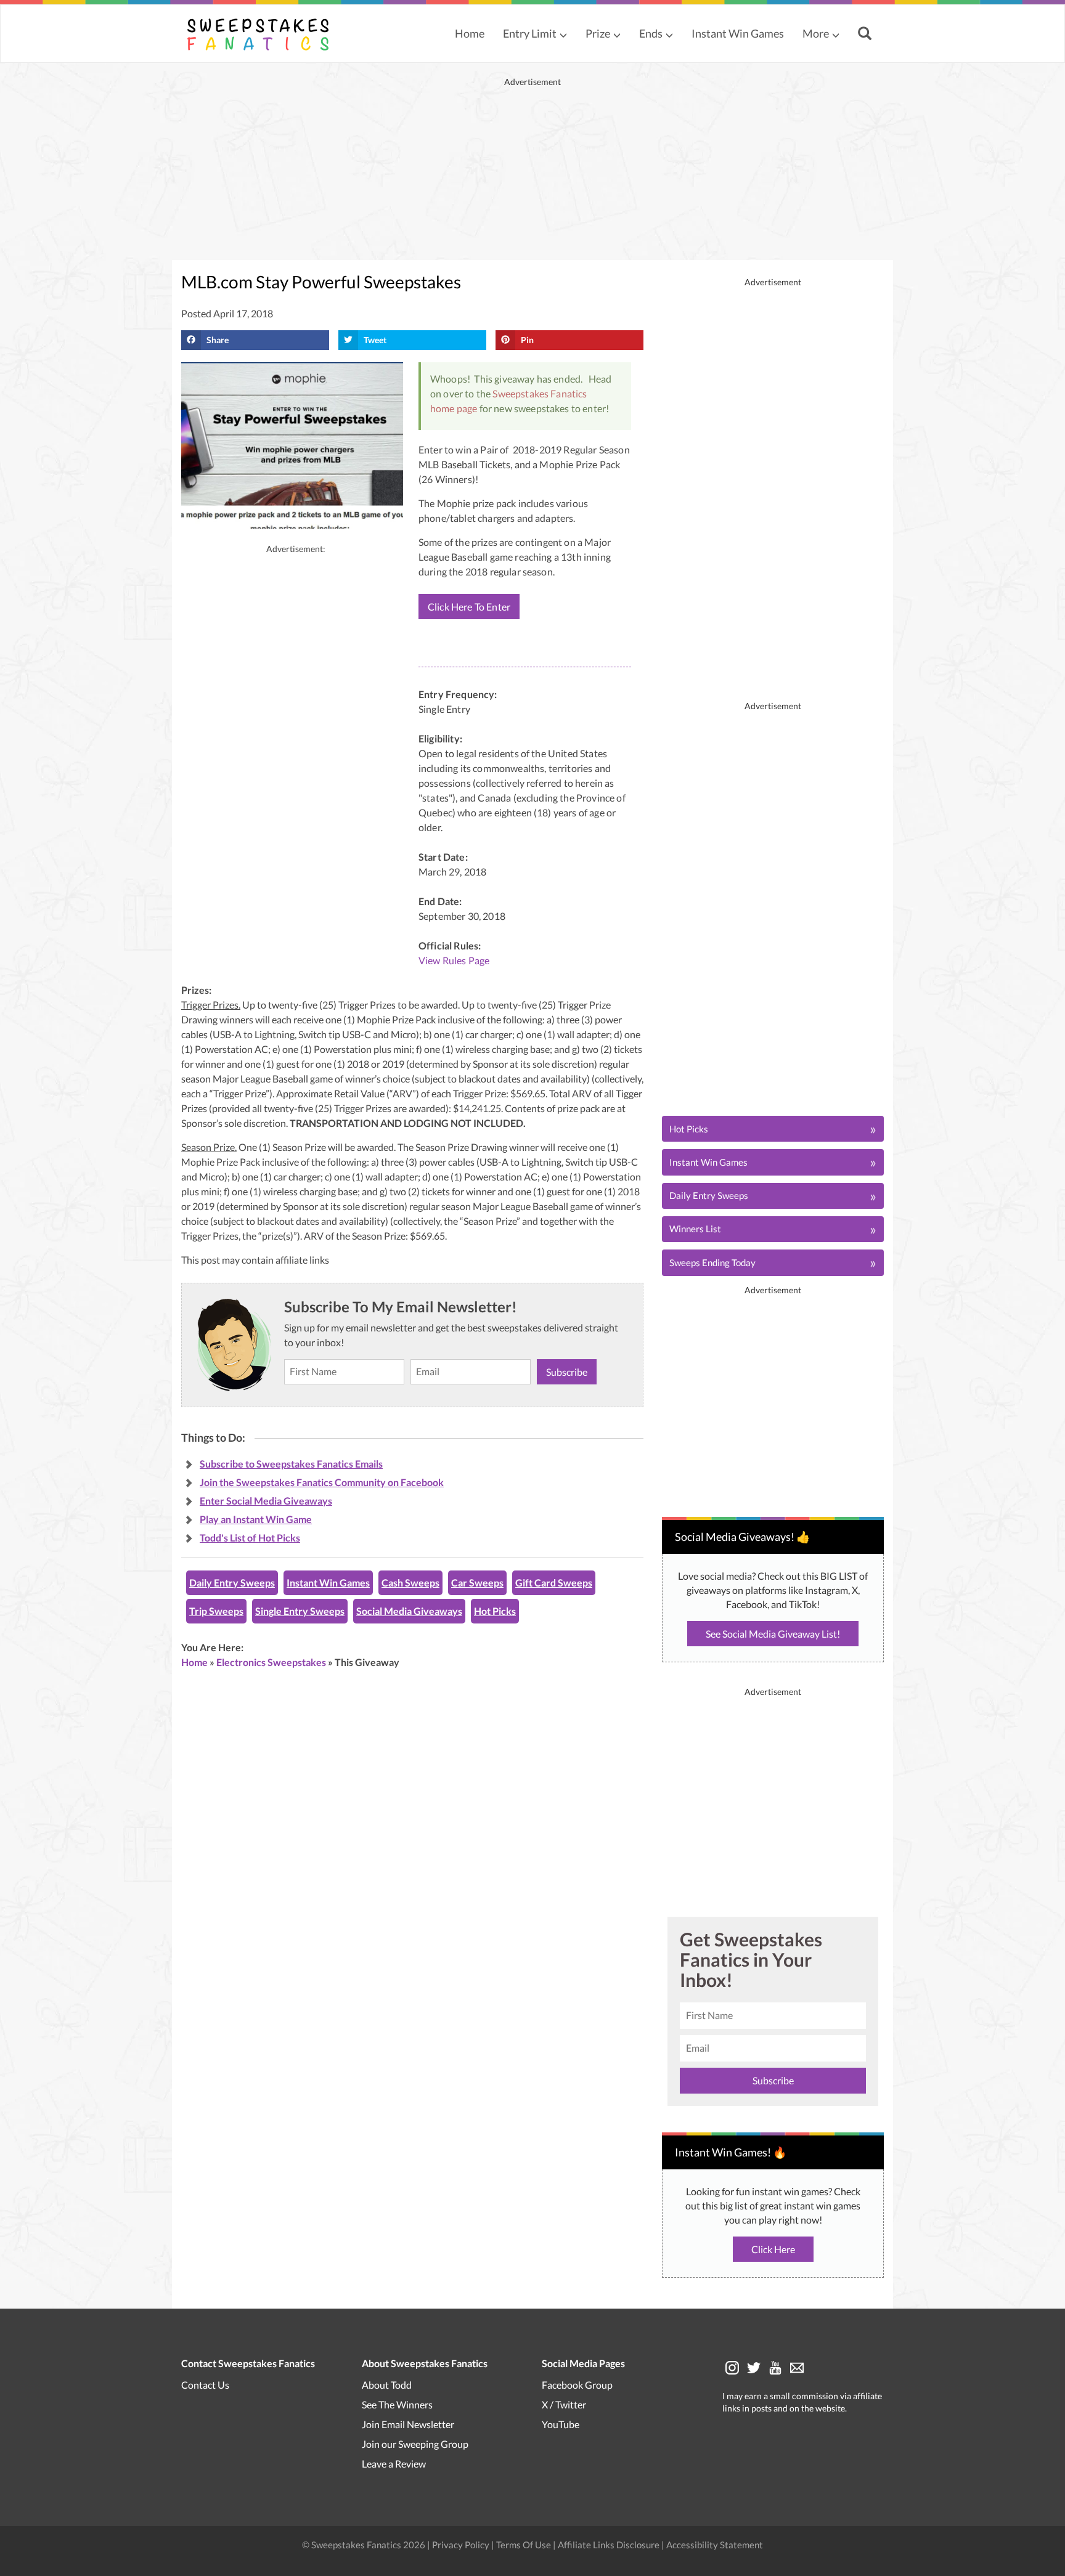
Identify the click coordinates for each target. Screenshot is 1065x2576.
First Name (528, 1257)
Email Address (534, 1312)
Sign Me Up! (618, 1381)
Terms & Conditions (591, 1421)
